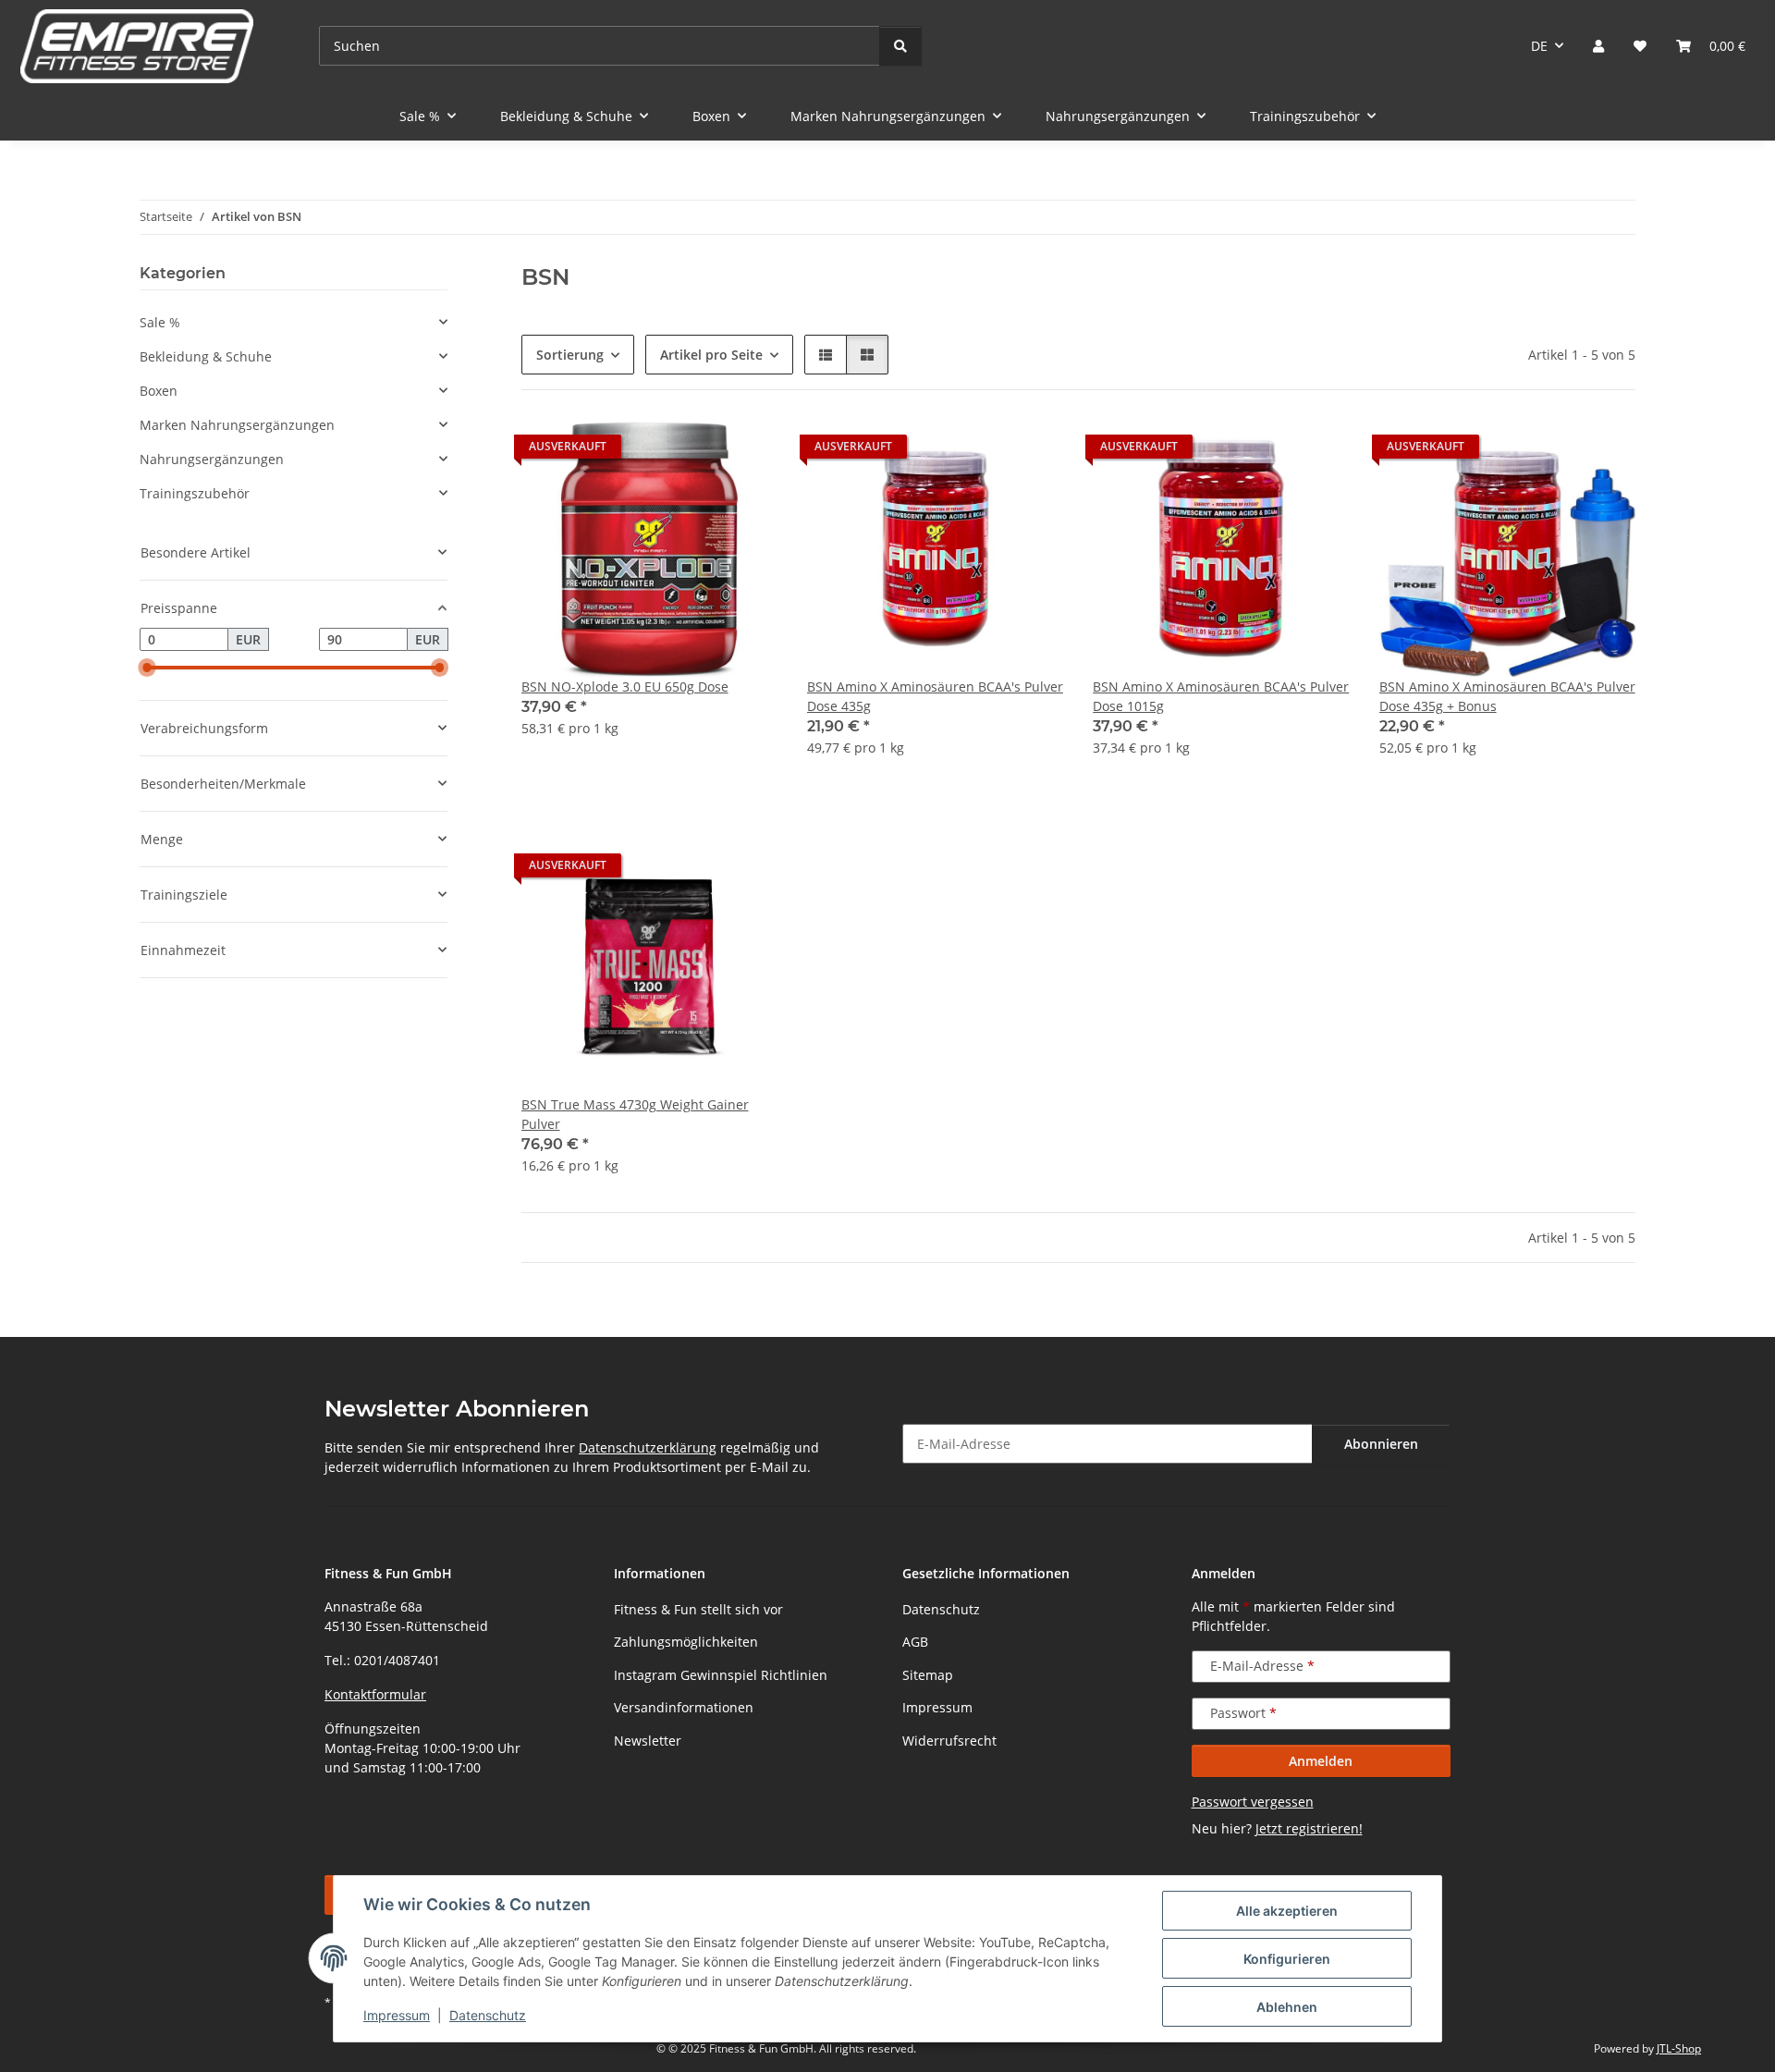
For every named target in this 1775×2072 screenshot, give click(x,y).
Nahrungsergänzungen (212, 459)
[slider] (147, 668)
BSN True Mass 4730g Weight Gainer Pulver (635, 1114)
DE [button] (1539, 46)
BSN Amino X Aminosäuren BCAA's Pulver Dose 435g (935, 696)
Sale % (160, 322)
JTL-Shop (1679, 2048)
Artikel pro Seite (711, 355)
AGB (915, 1642)
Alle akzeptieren (1287, 1911)
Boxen (159, 391)
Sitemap (928, 1675)
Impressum (397, 2015)
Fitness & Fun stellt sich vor (698, 1609)
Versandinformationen (684, 1707)
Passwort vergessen (1253, 1802)
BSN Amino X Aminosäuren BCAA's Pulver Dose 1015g (1221, 696)
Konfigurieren (1287, 1959)
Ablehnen (1287, 2007)
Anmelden (1321, 1761)
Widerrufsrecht (949, 1741)
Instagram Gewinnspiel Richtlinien (721, 1675)
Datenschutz (488, 2015)
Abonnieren (1381, 1444)
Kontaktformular (375, 1694)
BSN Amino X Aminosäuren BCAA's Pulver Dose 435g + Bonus (1507, 696)
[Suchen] (900, 46)
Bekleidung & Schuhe (206, 356)
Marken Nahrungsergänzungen (237, 425)
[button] (1598, 46)
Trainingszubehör (195, 493)
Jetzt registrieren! (1309, 1828)
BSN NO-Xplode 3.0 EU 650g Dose (625, 687)
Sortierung (570, 355)
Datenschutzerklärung (648, 1447)
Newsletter (648, 1741)
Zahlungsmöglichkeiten (686, 1642)
